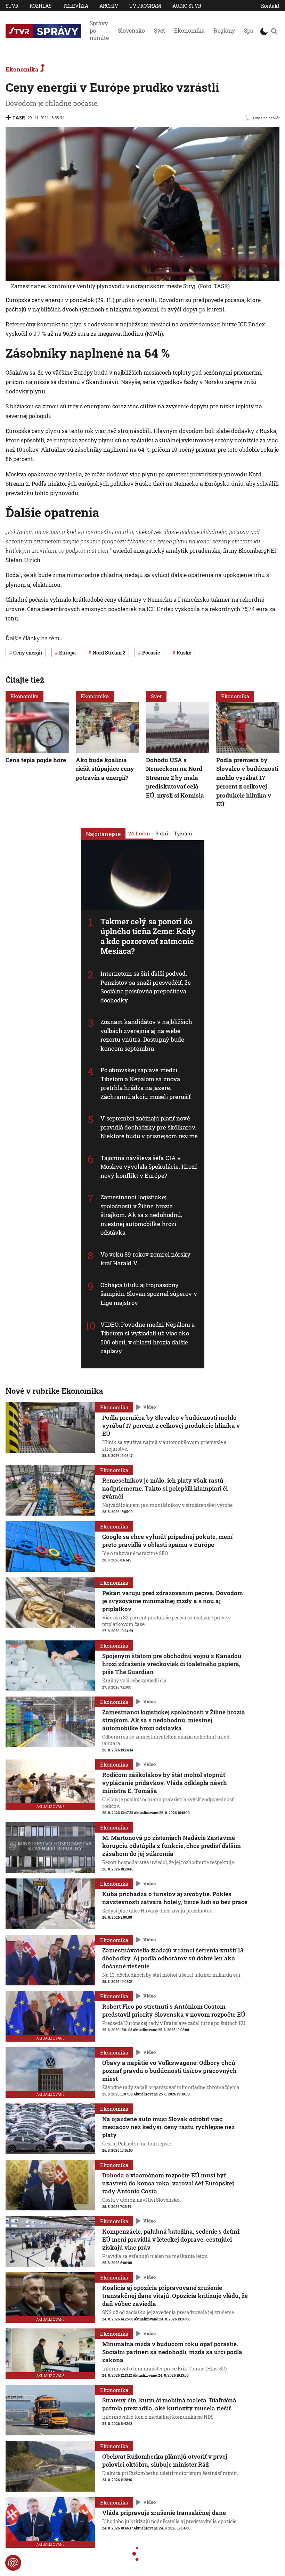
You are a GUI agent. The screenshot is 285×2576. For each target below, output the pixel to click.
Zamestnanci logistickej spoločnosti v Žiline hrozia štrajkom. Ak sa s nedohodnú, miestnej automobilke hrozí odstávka (141, 1215)
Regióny (224, 30)
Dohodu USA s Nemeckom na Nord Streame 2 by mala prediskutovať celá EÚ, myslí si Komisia (175, 777)
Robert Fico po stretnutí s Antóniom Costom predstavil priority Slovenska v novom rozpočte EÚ (174, 2010)
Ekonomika (189, 30)
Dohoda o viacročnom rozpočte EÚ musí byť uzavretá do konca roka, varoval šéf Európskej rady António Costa (168, 2183)
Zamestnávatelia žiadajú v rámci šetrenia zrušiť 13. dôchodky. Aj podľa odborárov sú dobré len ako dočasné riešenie (173, 1958)
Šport (251, 30)
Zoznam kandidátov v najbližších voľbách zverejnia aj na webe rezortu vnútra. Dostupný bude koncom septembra (146, 1035)
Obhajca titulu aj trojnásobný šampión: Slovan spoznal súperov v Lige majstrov (149, 1294)
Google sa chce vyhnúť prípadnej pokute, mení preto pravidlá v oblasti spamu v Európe (167, 1541)
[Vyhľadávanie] (274, 31)
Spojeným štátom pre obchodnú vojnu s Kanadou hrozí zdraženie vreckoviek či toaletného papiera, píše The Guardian (172, 1664)
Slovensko (131, 30)
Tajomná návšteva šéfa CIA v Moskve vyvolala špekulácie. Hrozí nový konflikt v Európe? (149, 1167)
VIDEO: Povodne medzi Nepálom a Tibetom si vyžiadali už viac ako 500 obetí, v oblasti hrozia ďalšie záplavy (148, 1338)
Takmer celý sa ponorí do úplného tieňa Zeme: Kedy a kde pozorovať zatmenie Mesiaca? (148, 936)
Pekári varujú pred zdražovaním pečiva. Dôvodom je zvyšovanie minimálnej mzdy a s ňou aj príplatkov (173, 1601)
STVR (12, 6)
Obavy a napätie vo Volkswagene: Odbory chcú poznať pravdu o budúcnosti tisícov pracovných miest (169, 2071)
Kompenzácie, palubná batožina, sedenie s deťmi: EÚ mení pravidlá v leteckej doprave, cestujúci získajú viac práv (171, 2239)
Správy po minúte (99, 30)
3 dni (162, 833)
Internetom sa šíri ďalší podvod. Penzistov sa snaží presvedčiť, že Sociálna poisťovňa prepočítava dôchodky (146, 987)
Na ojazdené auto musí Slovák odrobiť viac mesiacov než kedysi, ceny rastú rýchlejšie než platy (168, 2127)
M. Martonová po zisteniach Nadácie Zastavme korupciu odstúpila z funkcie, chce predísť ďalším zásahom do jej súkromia (172, 1846)
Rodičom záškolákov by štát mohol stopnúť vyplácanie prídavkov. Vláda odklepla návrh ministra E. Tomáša (165, 1783)
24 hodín (139, 833)
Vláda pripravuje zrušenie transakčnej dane (164, 2513)
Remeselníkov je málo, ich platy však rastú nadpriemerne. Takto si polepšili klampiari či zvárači (165, 1488)
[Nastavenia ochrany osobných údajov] (13, 2563)
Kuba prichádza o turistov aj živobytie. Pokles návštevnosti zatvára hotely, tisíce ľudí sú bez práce (175, 1898)
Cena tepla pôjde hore (36, 760)
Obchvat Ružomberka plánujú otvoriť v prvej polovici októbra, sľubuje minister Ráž (165, 2460)
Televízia (75, 6)
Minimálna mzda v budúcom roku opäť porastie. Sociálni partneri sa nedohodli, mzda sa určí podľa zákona (172, 2352)
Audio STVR (187, 6)
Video (149, 1407)
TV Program (145, 6)
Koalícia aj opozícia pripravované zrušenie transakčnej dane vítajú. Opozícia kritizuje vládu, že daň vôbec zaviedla (175, 2296)
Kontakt (270, 6)
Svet (160, 30)
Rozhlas (40, 6)
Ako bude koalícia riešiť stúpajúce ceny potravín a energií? (105, 768)
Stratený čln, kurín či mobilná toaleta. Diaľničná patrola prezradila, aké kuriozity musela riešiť (169, 2404)
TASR (19, 118)
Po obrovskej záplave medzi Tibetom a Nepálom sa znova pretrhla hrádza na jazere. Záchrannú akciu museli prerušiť (146, 1083)
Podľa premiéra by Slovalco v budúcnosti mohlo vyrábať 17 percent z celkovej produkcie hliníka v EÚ (247, 782)
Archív (109, 6)
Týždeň (183, 833)
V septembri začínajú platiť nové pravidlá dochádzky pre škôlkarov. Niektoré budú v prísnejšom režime (149, 1127)
